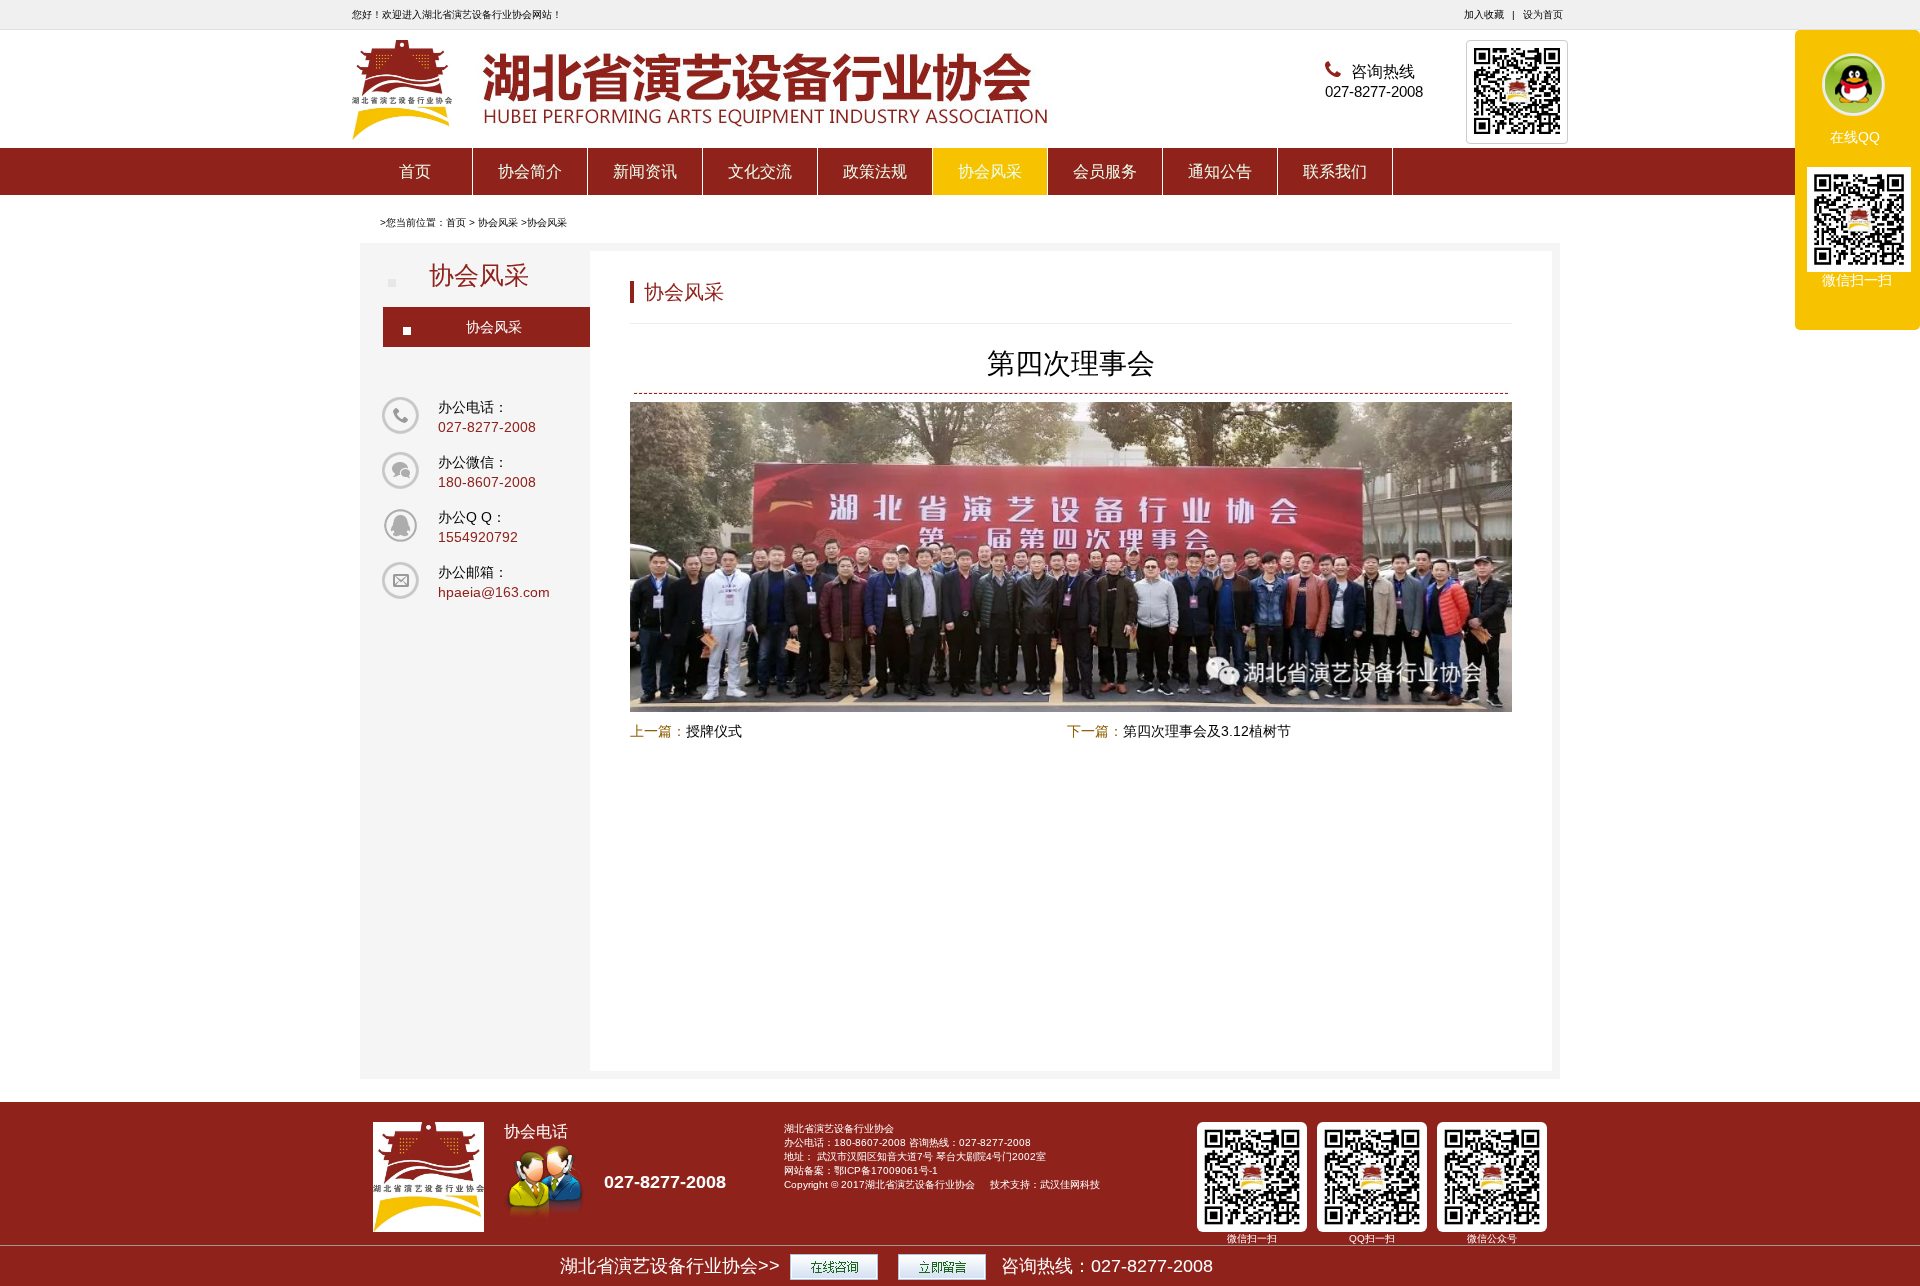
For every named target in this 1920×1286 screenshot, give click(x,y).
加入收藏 (1484, 14)
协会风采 (990, 171)
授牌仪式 (714, 731)
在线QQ (1855, 137)
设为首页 (1543, 14)
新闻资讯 (645, 171)
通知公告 (1220, 171)
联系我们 (1335, 171)
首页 (415, 171)
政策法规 (875, 171)
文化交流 (760, 171)
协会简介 (530, 171)
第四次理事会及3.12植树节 (1207, 731)
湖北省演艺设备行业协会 (920, 1184)
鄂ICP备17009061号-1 (886, 1170)
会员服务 (1105, 171)
